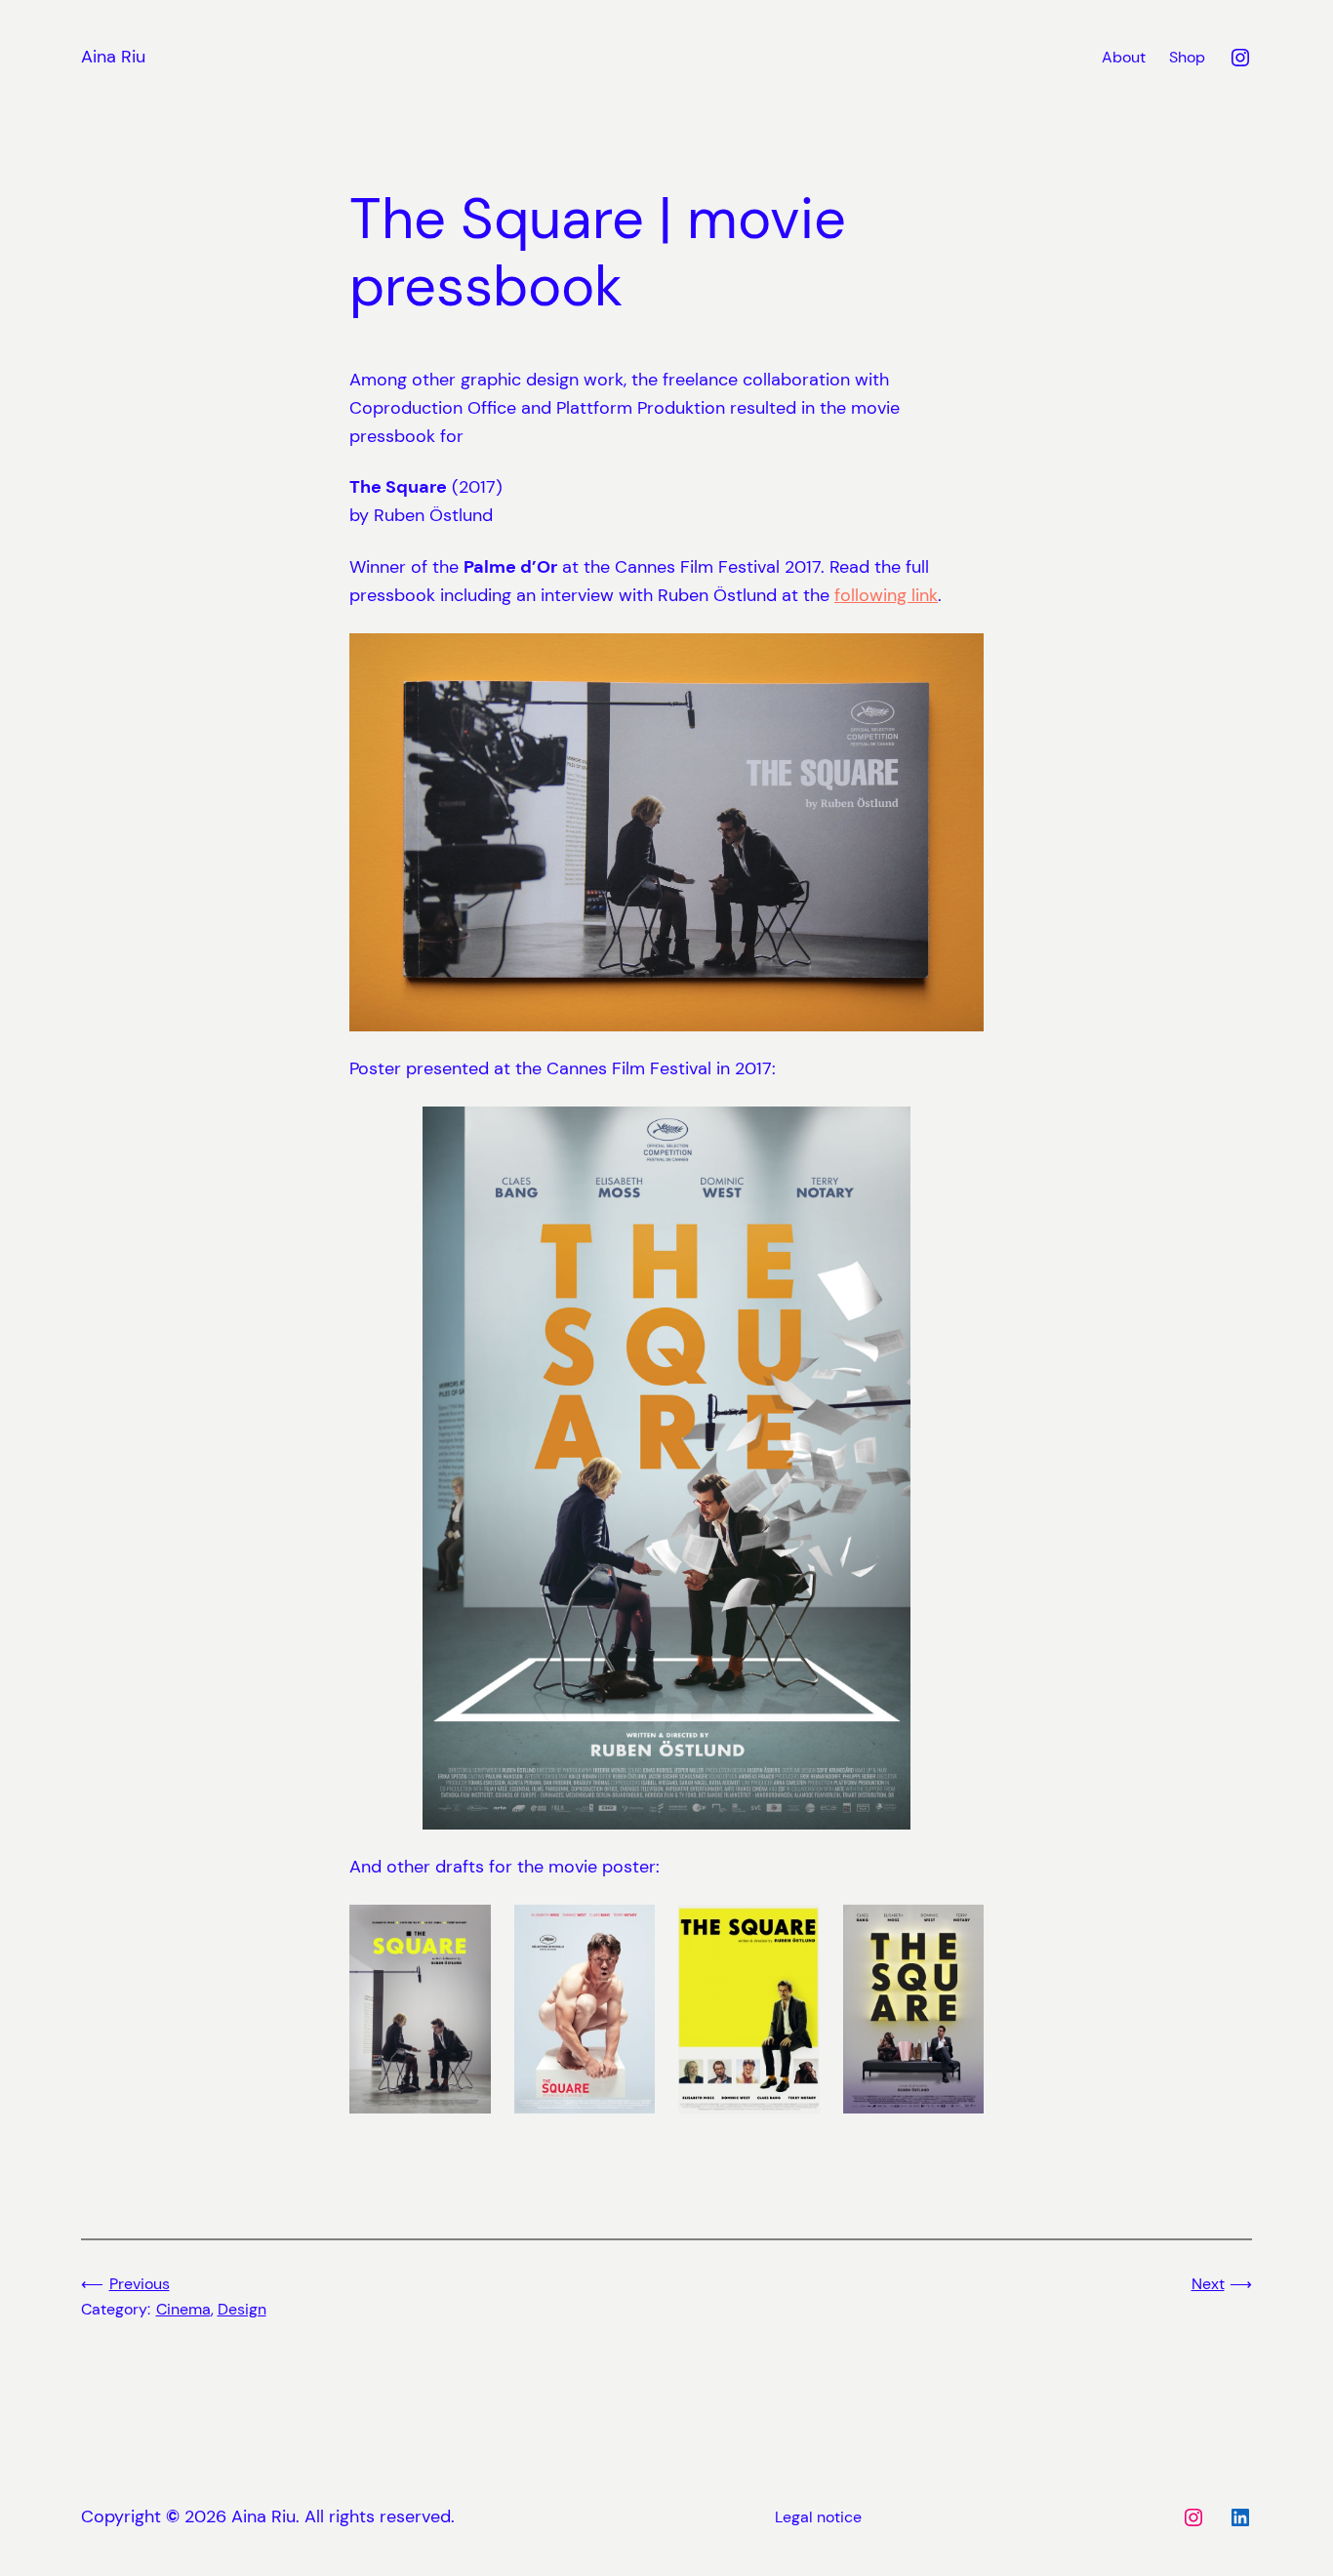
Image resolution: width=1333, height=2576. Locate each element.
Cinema (183, 2309)
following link (886, 595)
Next (1208, 2284)
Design (242, 2309)
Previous (140, 2284)
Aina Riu (113, 57)
